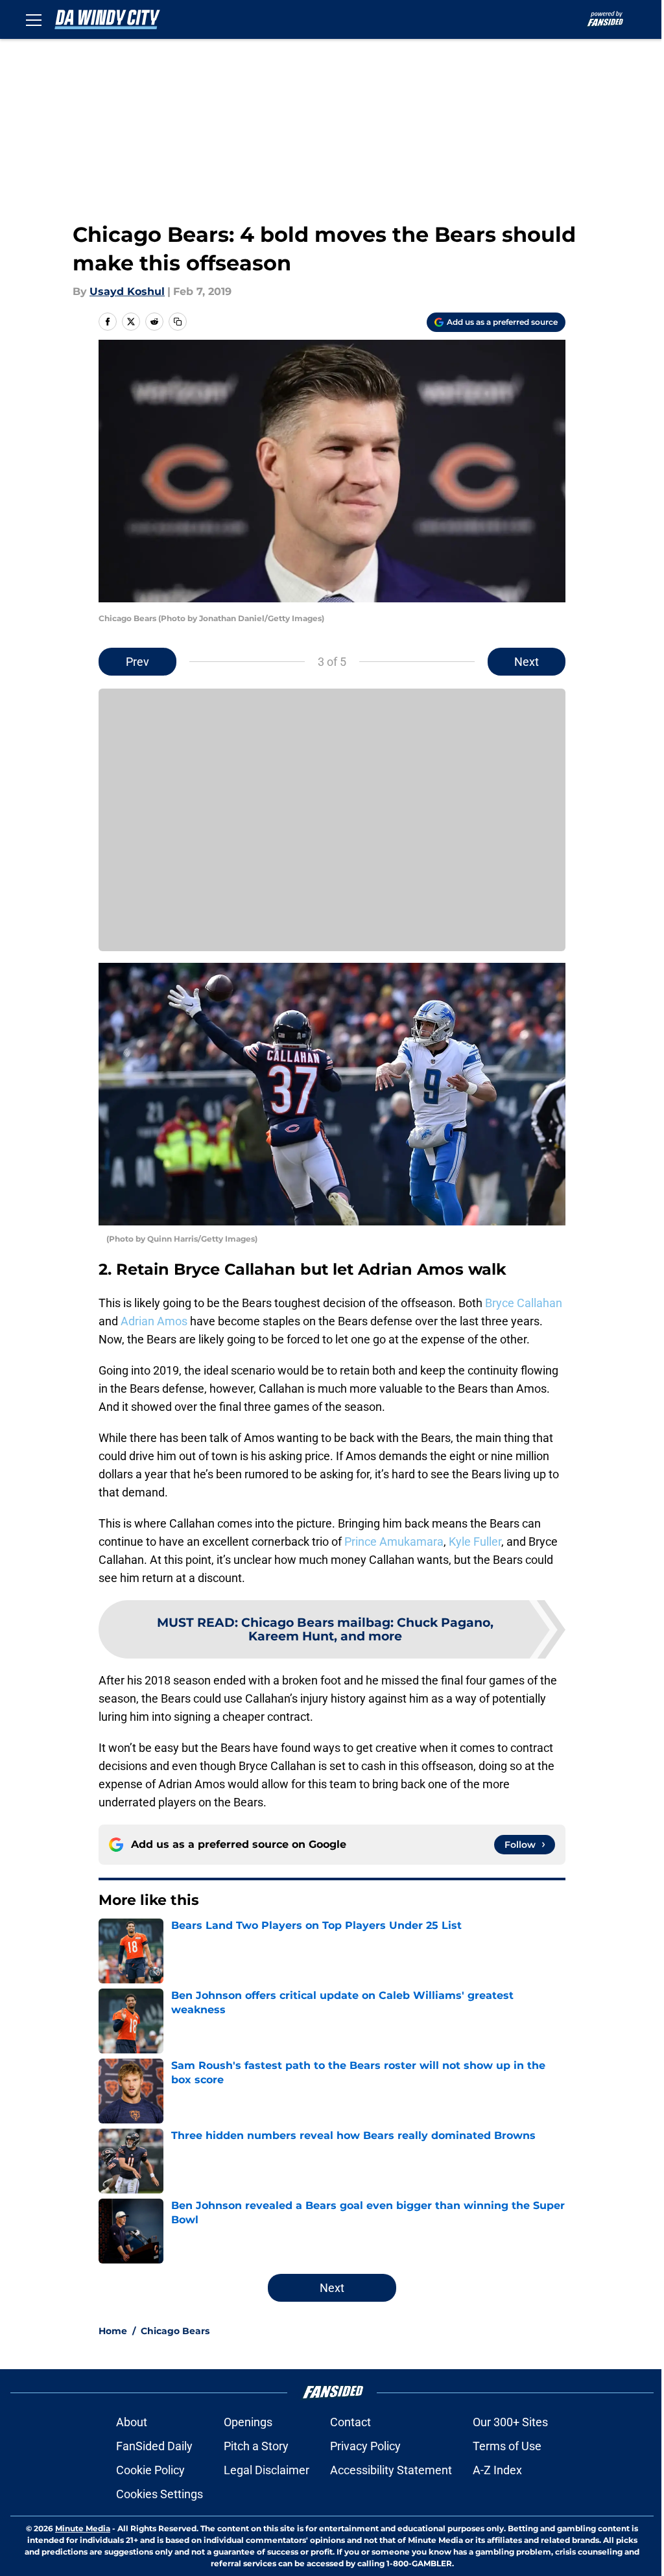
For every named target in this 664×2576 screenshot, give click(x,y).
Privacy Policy (365, 2446)
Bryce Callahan (524, 1303)
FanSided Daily (154, 2446)
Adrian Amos (154, 1321)
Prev (137, 662)
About (132, 2422)
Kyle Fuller (475, 1542)
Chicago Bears (175, 2331)
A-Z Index (497, 2470)
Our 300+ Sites (510, 2422)
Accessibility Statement (391, 2470)
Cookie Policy (150, 2470)
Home (113, 2331)
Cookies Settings (160, 2494)
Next (527, 662)
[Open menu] (34, 19)
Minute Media (83, 2528)
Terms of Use (507, 2446)
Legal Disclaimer (267, 2470)
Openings (248, 2422)
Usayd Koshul (127, 291)
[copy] (178, 322)
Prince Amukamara (394, 1542)
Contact (350, 2422)
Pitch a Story (256, 2446)
